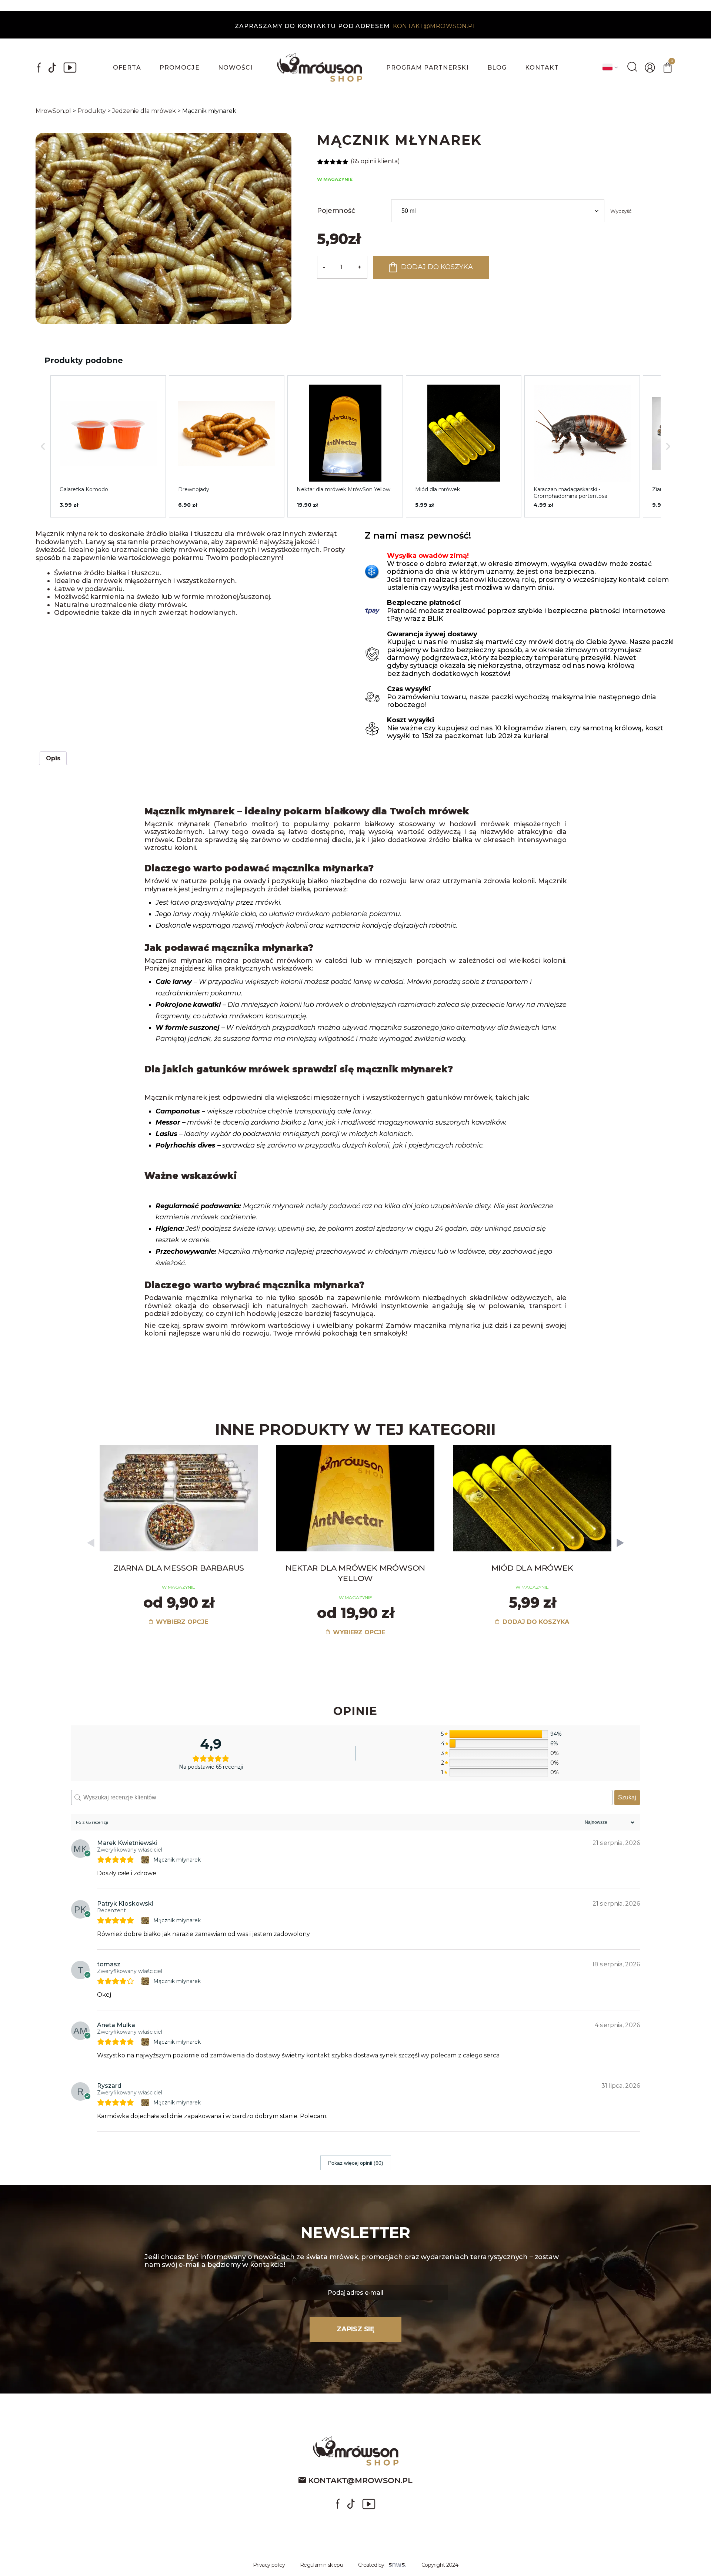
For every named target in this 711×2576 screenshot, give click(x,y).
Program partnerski (428, 68)
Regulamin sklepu (321, 2565)
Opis (53, 758)
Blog (497, 68)
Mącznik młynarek (177, 1860)
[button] (43, 446)
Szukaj (627, 1797)
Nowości (236, 68)
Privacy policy (269, 2565)
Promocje (180, 68)
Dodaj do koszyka (437, 267)
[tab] (53, 758)
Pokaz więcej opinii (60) (356, 2163)
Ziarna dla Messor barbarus (179, 1568)
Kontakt (542, 68)
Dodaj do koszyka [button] (535, 1622)
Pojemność (336, 211)
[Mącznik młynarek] (146, 1860)
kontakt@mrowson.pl (435, 26)
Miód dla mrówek (532, 1568)
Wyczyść (621, 211)
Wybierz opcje (181, 1622)
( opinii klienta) (375, 161)
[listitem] (108, 446)
